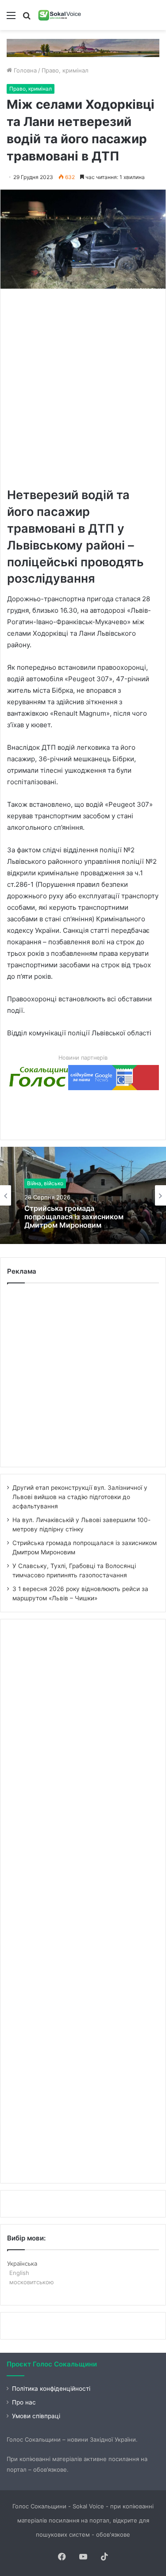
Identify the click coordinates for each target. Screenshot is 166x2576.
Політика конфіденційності (51, 2389)
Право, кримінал (65, 70)
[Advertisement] (83, 387)
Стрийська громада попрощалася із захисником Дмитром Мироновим (74, 1217)
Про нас (24, 2402)
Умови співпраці (36, 2416)
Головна (24, 70)
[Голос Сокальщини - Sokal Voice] (60, 15)
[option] (83, 1195)
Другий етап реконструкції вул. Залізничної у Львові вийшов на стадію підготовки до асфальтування (80, 1497)
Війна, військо (45, 1183)
